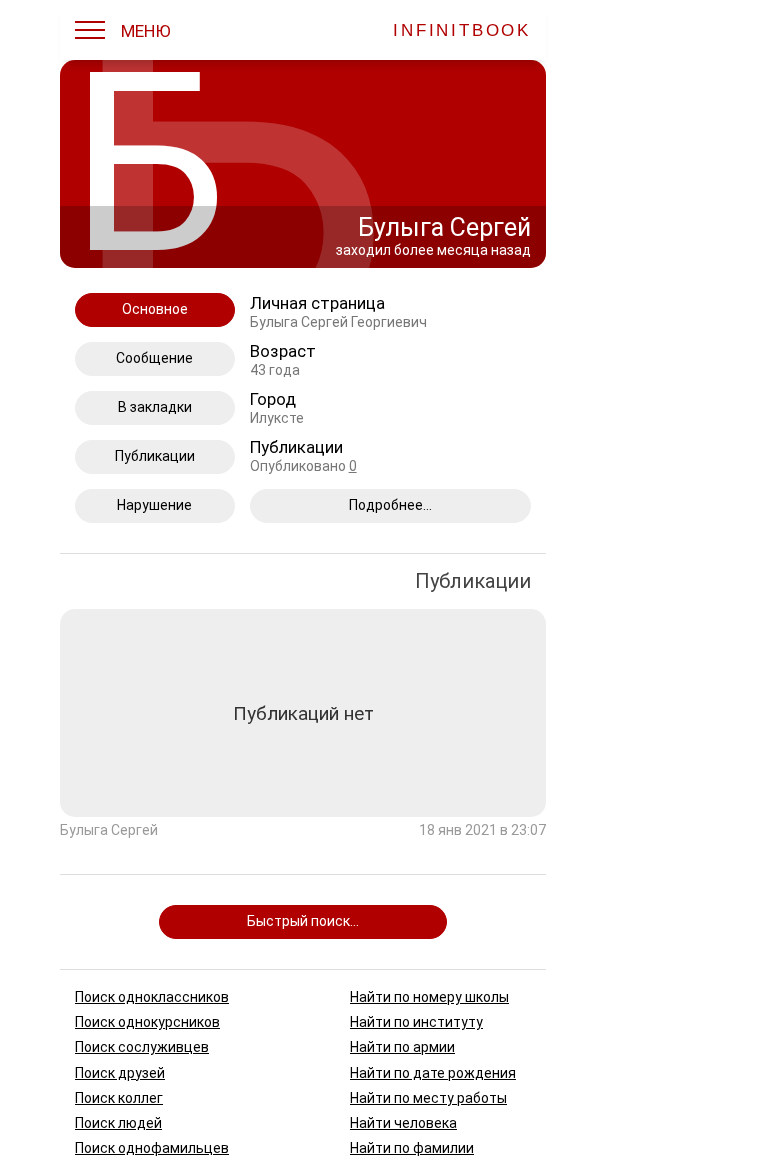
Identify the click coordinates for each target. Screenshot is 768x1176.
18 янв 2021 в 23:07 (482, 831)
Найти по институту (416, 1022)
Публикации (155, 456)
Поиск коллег (119, 1097)
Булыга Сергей (109, 831)
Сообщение (154, 358)
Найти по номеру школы (429, 997)
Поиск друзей (120, 1072)
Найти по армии (402, 1047)
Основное (155, 309)
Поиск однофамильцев (152, 1148)
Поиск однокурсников (147, 1022)
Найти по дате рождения (433, 1072)
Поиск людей (118, 1123)
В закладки (155, 407)
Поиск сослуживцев (142, 1047)
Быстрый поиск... (303, 921)
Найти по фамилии (412, 1148)
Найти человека (403, 1123)
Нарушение (154, 505)
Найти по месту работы (428, 1097)
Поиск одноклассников (152, 997)
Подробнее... (390, 505)
